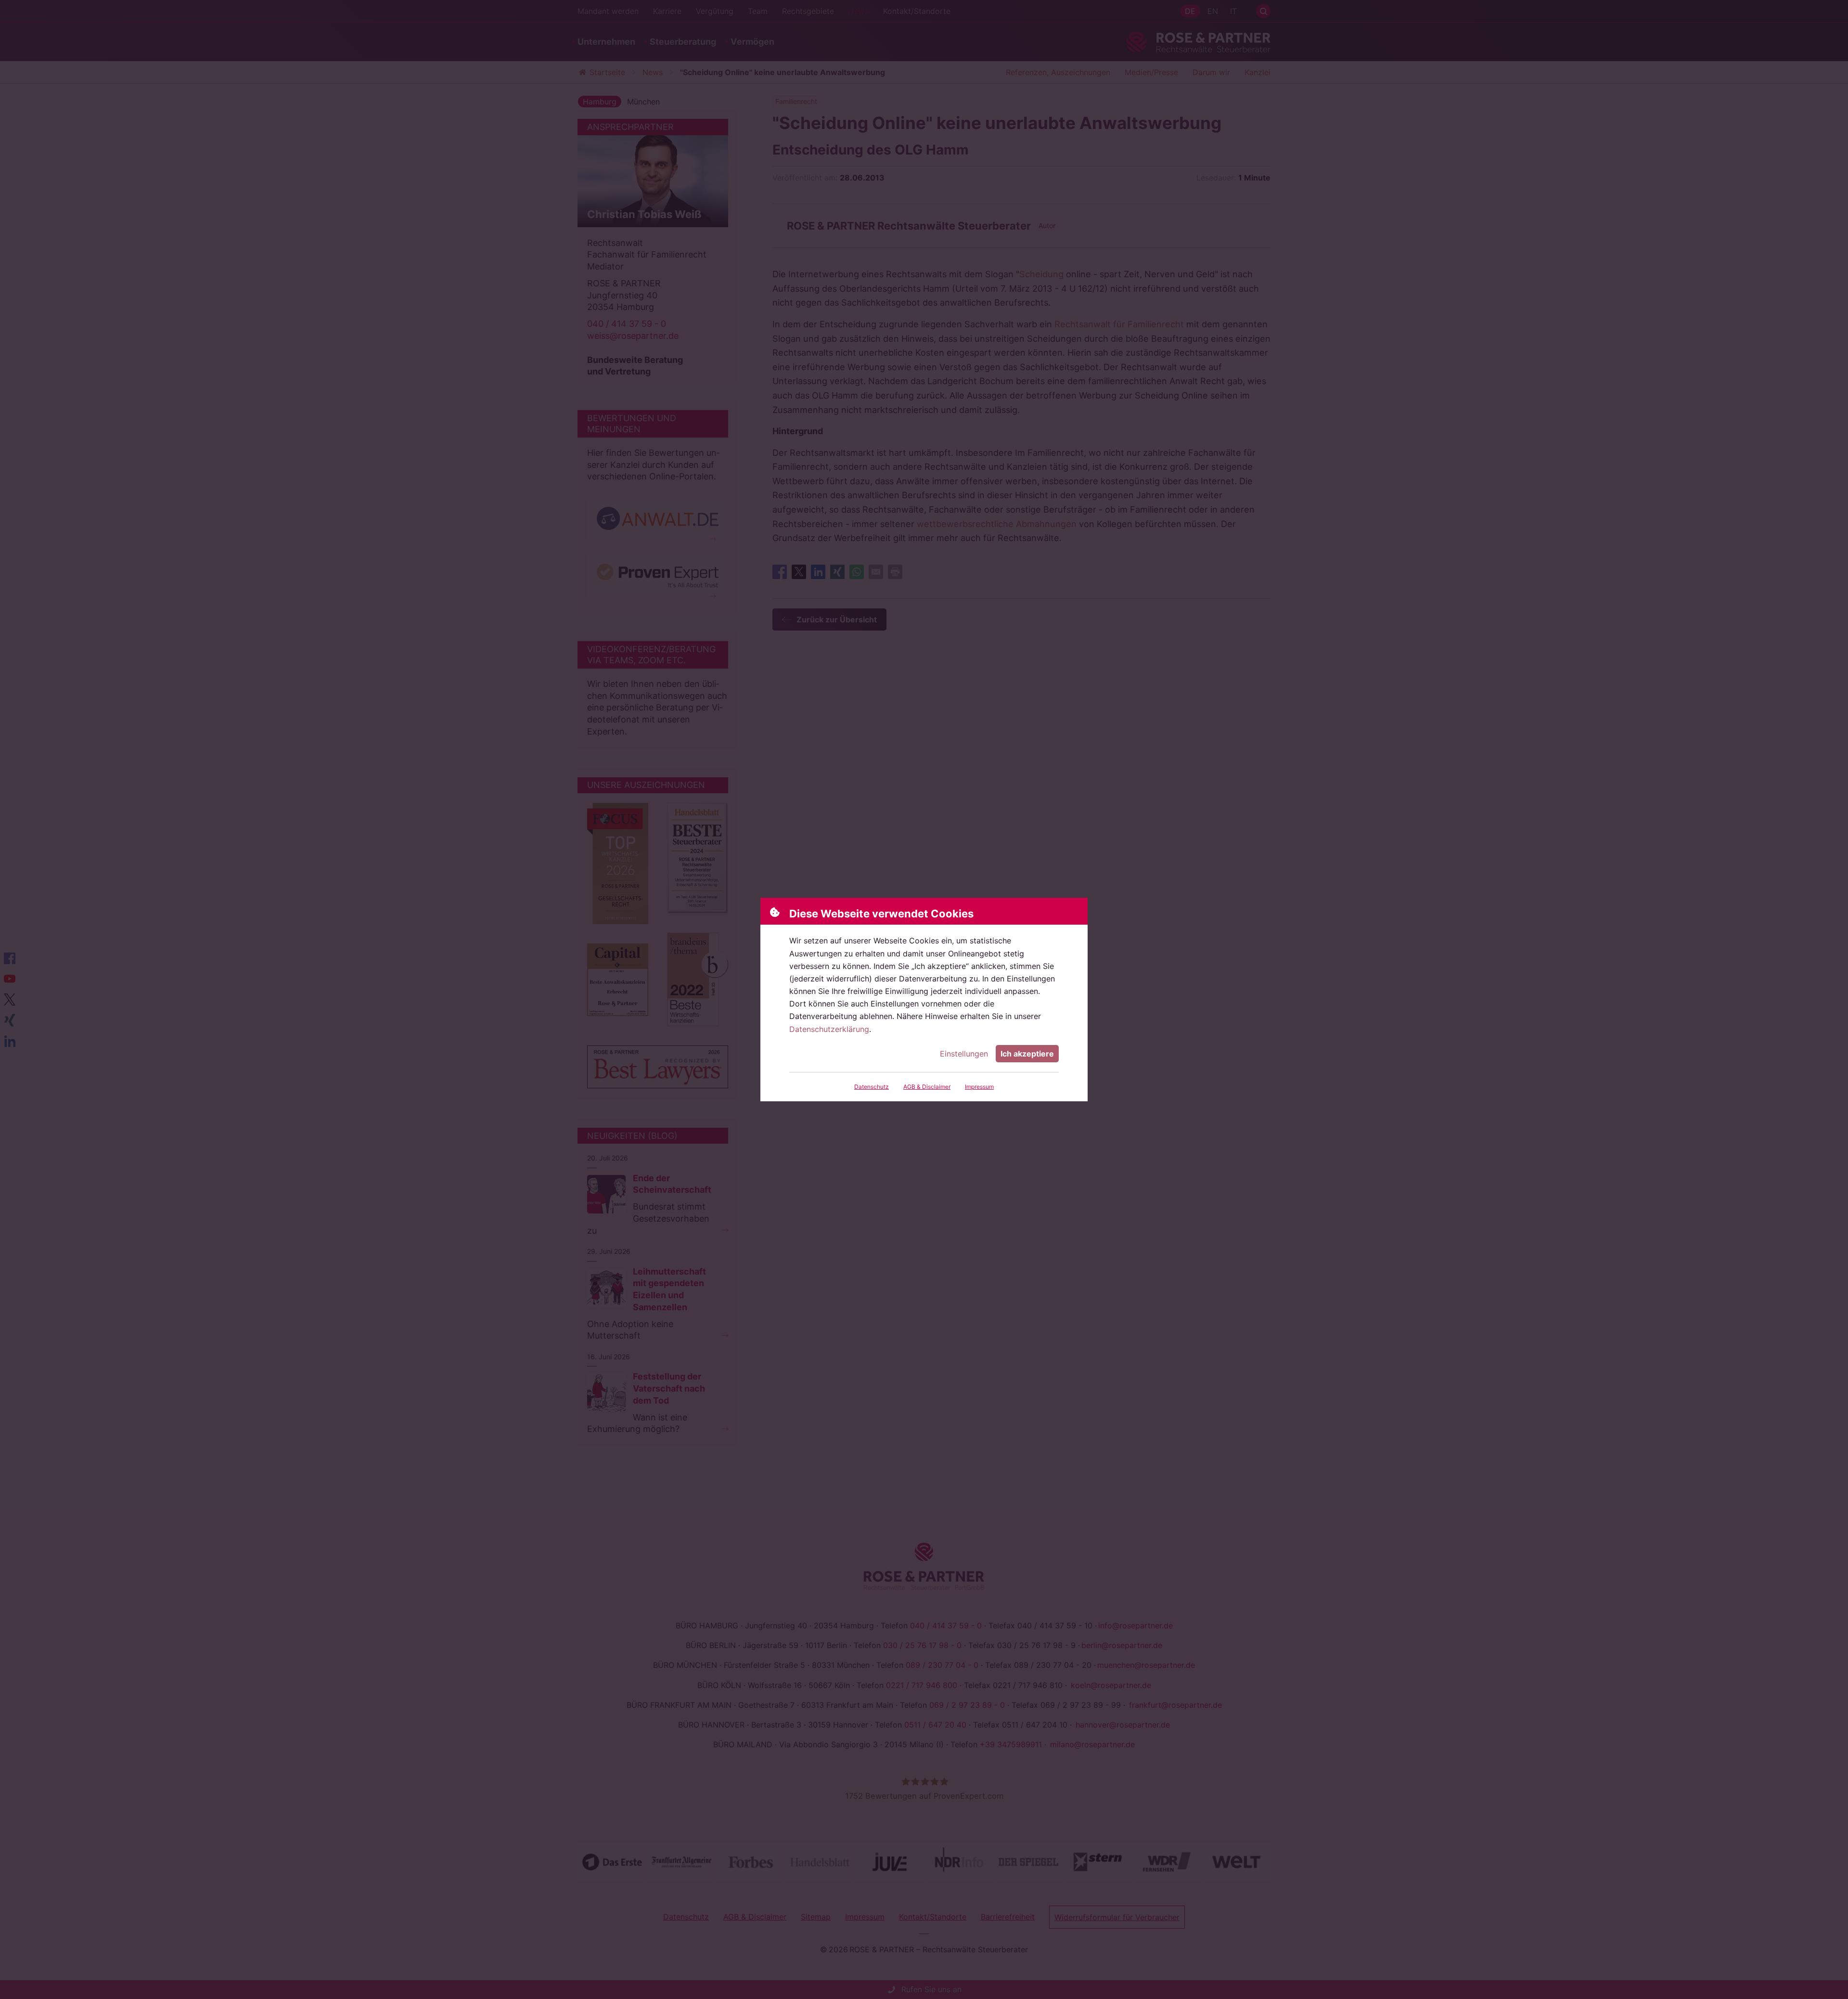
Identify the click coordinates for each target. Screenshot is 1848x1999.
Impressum (979, 1087)
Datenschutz (872, 1087)
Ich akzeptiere (1027, 1054)
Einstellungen (964, 1054)
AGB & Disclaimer (927, 1087)
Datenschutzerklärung (829, 1029)
